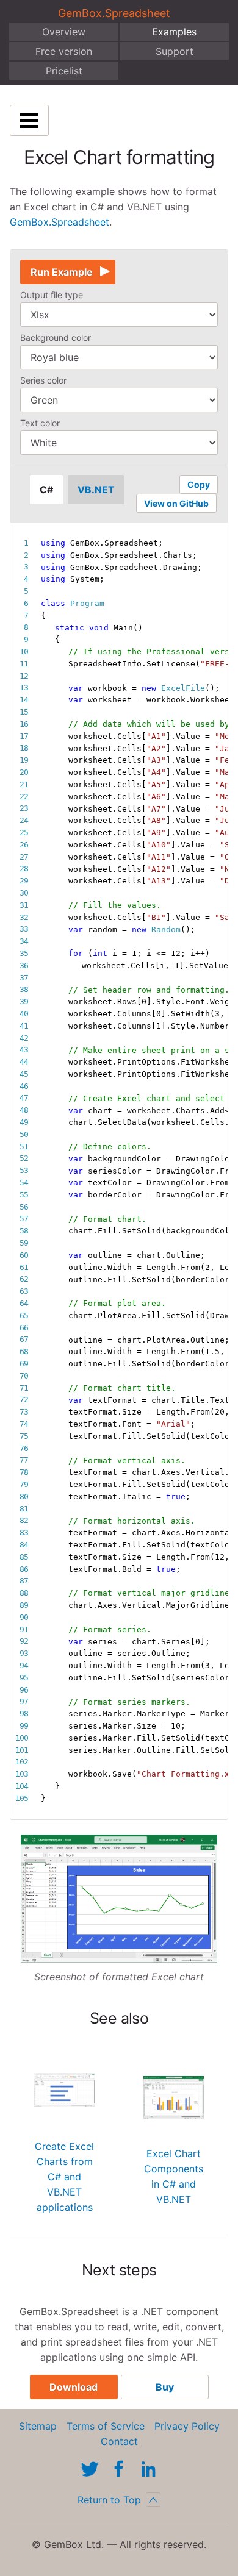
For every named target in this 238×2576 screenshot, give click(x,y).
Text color (40, 423)
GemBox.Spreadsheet (114, 13)
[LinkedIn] (148, 2469)
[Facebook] (119, 2469)
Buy (165, 2387)
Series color (43, 380)
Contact (119, 2441)
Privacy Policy (187, 2426)
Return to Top (109, 2500)
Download (74, 2387)
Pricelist (64, 71)
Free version (64, 51)
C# (46, 490)
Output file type (52, 295)
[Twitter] (90, 2469)
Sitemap (38, 2426)
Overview (64, 32)
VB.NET (96, 490)
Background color (56, 337)
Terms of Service (106, 2426)
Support (175, 51)
